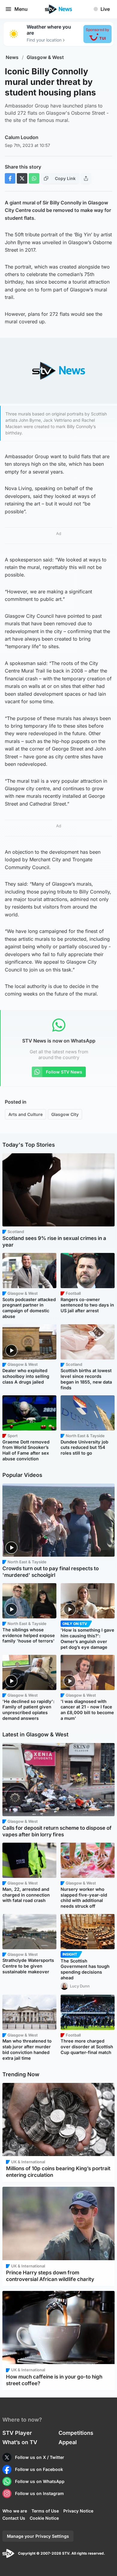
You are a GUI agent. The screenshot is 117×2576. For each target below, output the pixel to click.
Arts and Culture (25, 1114)
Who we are (15, 2511)
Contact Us (14, 2518)
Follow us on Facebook (39, 2469)
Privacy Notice (78, 2511)
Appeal (68, 2442)
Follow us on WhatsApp (40, 2481)
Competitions (76, 2433)
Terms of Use (45, 2511)
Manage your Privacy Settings (38, 2536)
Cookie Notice (44, 2518)
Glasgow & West (45, 57)
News (12, 57)
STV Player (17, 2433)
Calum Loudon (22, 137)
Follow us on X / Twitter (40, 2457)
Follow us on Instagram (39, 2493)
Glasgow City (65, 1114)
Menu (21, 9)
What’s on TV (20, 2442)
